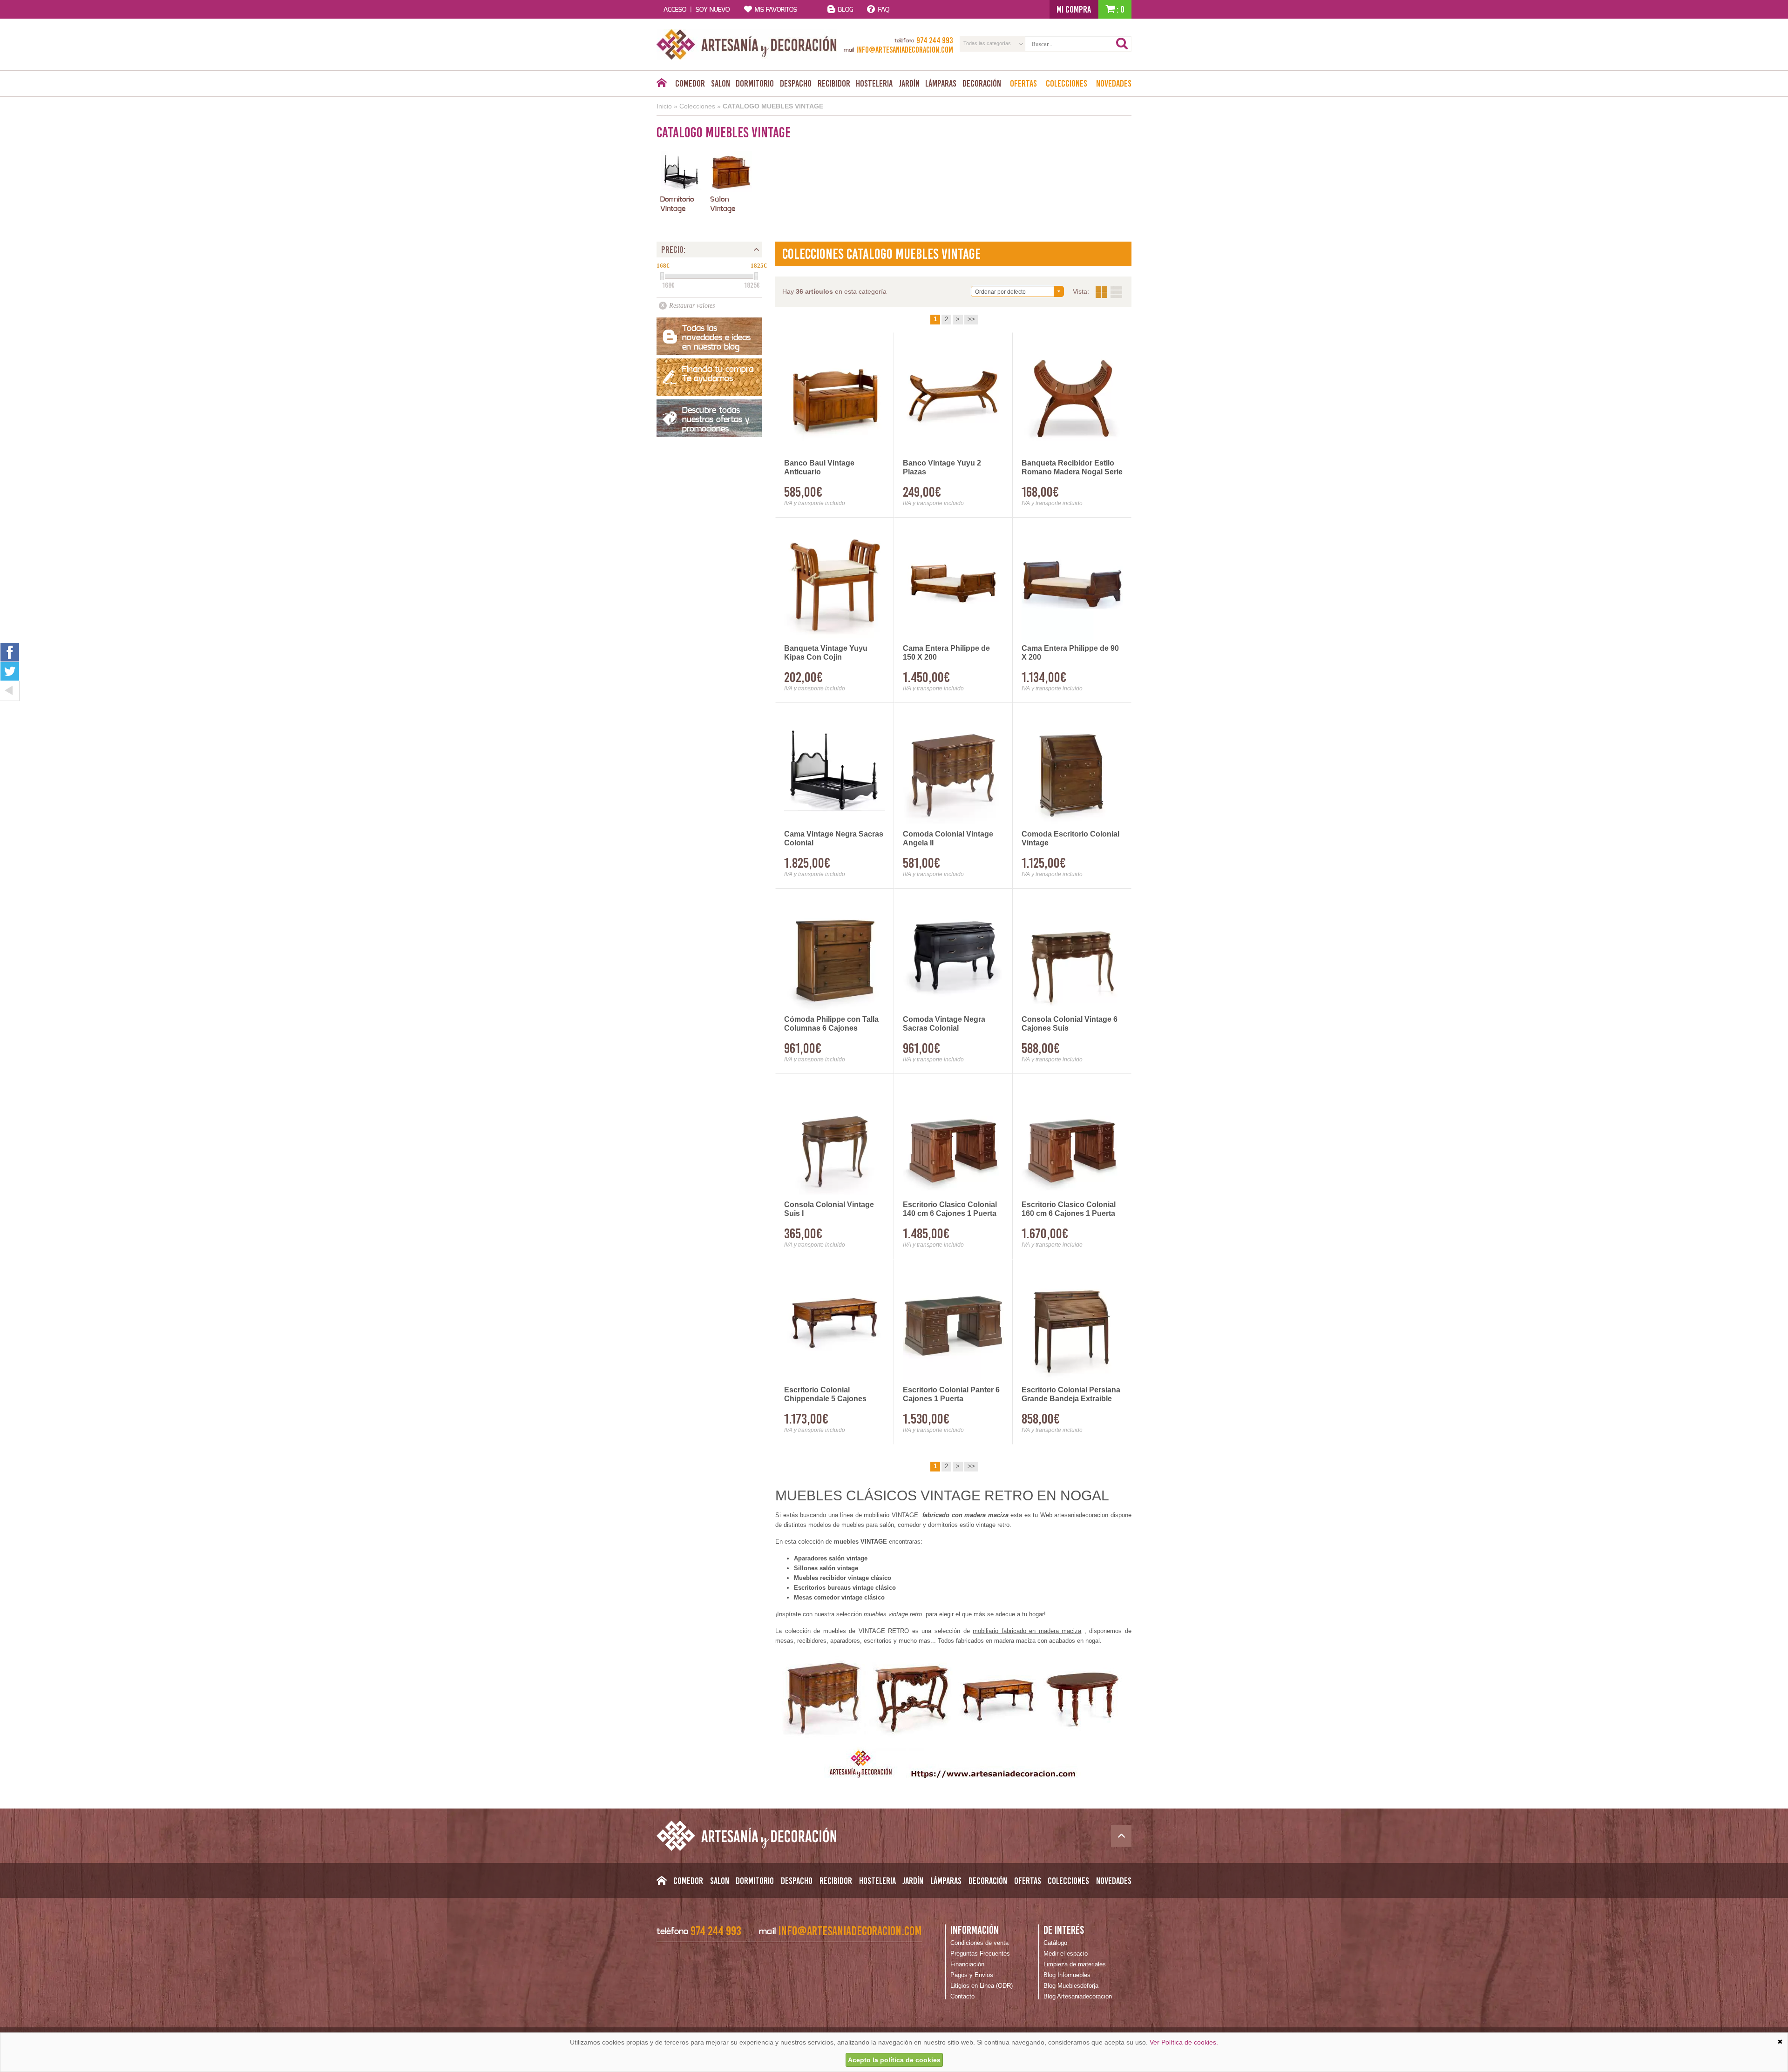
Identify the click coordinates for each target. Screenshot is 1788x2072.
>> (971, 319)
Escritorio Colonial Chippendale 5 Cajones (825, 1394)
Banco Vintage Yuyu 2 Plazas (942, 467)
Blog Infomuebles (1067, 1975)
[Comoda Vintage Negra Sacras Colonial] (953, 955)
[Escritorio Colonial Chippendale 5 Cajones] (835, 1326)
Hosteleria (874, 83)
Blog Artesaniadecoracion (1078, 1996)
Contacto (962, 1996)
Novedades (1114, 83)
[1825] (756, 276)
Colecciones (1067, 83)
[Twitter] (10, 671)
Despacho (796, 83)
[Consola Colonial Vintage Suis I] (835, 1140)
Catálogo (1055, 1943)
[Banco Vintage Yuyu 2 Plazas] (953, 399)
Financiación (967, 1964)
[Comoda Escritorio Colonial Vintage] (1072, 769)
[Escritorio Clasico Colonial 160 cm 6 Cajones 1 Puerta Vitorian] (1072, 1140)
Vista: (1109, 292)
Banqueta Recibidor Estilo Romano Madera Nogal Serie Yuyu (1072, 468)
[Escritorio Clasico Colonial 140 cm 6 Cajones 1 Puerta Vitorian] (953, 1140)
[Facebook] (10, 652)
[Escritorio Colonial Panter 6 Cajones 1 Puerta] (953, 1326)
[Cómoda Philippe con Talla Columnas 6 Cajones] (835, 955)
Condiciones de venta (979, 1943)
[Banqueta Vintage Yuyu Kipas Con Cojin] (835, 584)
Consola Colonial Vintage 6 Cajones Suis (1070, 1024)
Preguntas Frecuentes (980, 1954)
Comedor (690, 83)
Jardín (909, 83)
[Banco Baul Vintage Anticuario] (835, 399)
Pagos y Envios (972, 1975)
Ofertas (1023, 83)
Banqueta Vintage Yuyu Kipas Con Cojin (826, 653)
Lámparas (941, 83)
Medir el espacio (1066, 1954)
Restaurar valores (692, 306)
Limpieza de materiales (1075, 1964)
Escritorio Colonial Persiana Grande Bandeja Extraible (1071, 1394)
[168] (662, 276)
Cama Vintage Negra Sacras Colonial (834, 838)
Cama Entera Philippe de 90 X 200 (1070, 653)
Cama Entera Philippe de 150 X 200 (946, 653)
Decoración (982, 83)
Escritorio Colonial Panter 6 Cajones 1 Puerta (951, 1394)
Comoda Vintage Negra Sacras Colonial (944, 1024)
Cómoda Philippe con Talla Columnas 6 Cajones (831, 1024)
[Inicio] (661, 85)
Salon (721, 83)
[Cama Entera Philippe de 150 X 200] (953, 584)
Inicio (664, 106)
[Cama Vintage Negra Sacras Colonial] (835, 769)
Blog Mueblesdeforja (1071, 1986)
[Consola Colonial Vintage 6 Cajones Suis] (1072, 955)
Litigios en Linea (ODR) (982, 1986)
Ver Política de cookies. (1184, 2042)
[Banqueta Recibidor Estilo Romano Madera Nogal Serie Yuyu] (1072, 399)
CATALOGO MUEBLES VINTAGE (773, 106)
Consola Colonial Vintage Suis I (829, 1209)
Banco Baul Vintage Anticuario (819, 467)
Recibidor (834, 83)
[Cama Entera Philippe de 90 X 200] (1072, 584)
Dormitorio (755, 83)
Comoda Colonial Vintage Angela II (948, 838)
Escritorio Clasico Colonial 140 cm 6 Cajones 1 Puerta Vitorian (950, 1209)
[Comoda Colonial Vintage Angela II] (953, 769)
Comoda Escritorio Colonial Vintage (1070, 838)
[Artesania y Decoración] (747, 44)
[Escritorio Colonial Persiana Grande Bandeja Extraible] (1072, 1326)
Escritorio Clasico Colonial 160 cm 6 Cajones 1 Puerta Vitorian (1069, 1209)
